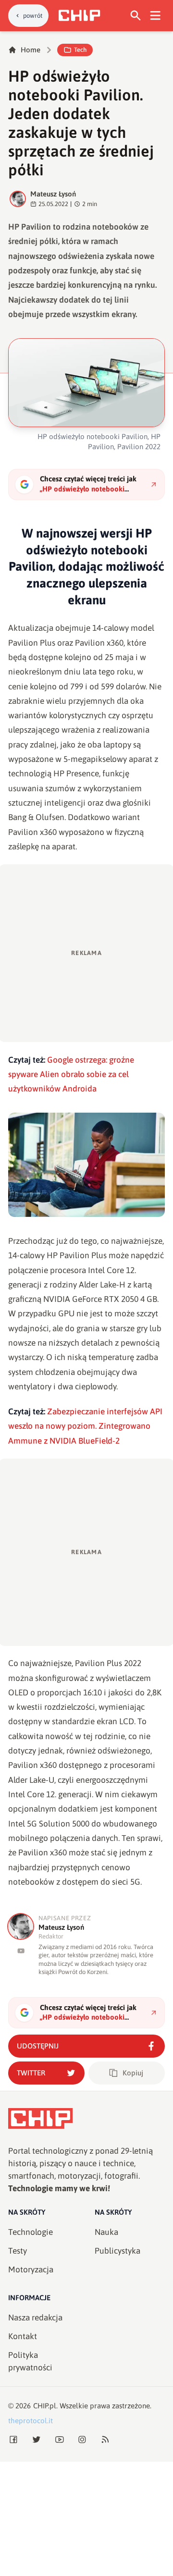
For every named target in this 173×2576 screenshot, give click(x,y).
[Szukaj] (136, 16)
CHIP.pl (45, 2406)
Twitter (31, 2073)
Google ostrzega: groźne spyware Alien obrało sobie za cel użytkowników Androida (71, 1074)
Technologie (31, 2232)
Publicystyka (117, 2251)
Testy (18, 2251)
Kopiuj (133, 2073)
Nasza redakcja (35, 2318)
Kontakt (23, 2336)
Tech (80, 50)
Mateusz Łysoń (53, 194)
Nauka (106, 2232)
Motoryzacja (31, 2269)
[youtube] (21, 1951)
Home (31, 50)
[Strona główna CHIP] (79, 15)
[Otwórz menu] (155, 16)
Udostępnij (38, 2046)
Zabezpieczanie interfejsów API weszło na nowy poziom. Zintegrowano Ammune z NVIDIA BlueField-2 (85, 1426)
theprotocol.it (31, 2421)
